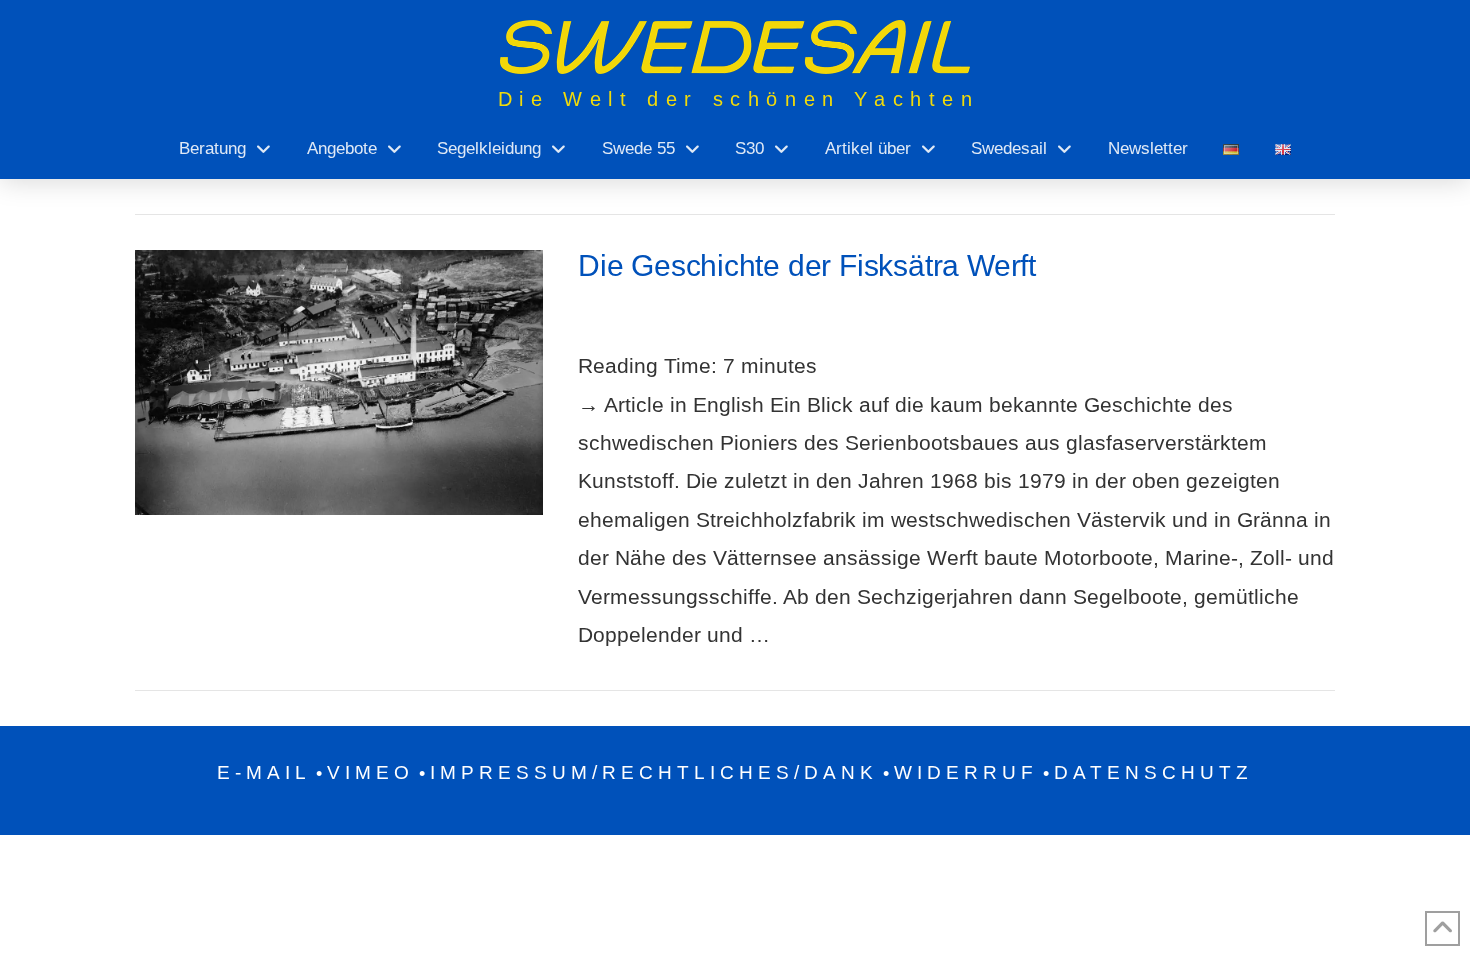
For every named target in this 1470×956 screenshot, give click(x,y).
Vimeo (370, 772)
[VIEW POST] (339, 382)
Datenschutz (1153, 772)
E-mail (264, 772)
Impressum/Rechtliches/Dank (654, 772)
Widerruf (966, 772)
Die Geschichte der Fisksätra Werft (807, 265)
